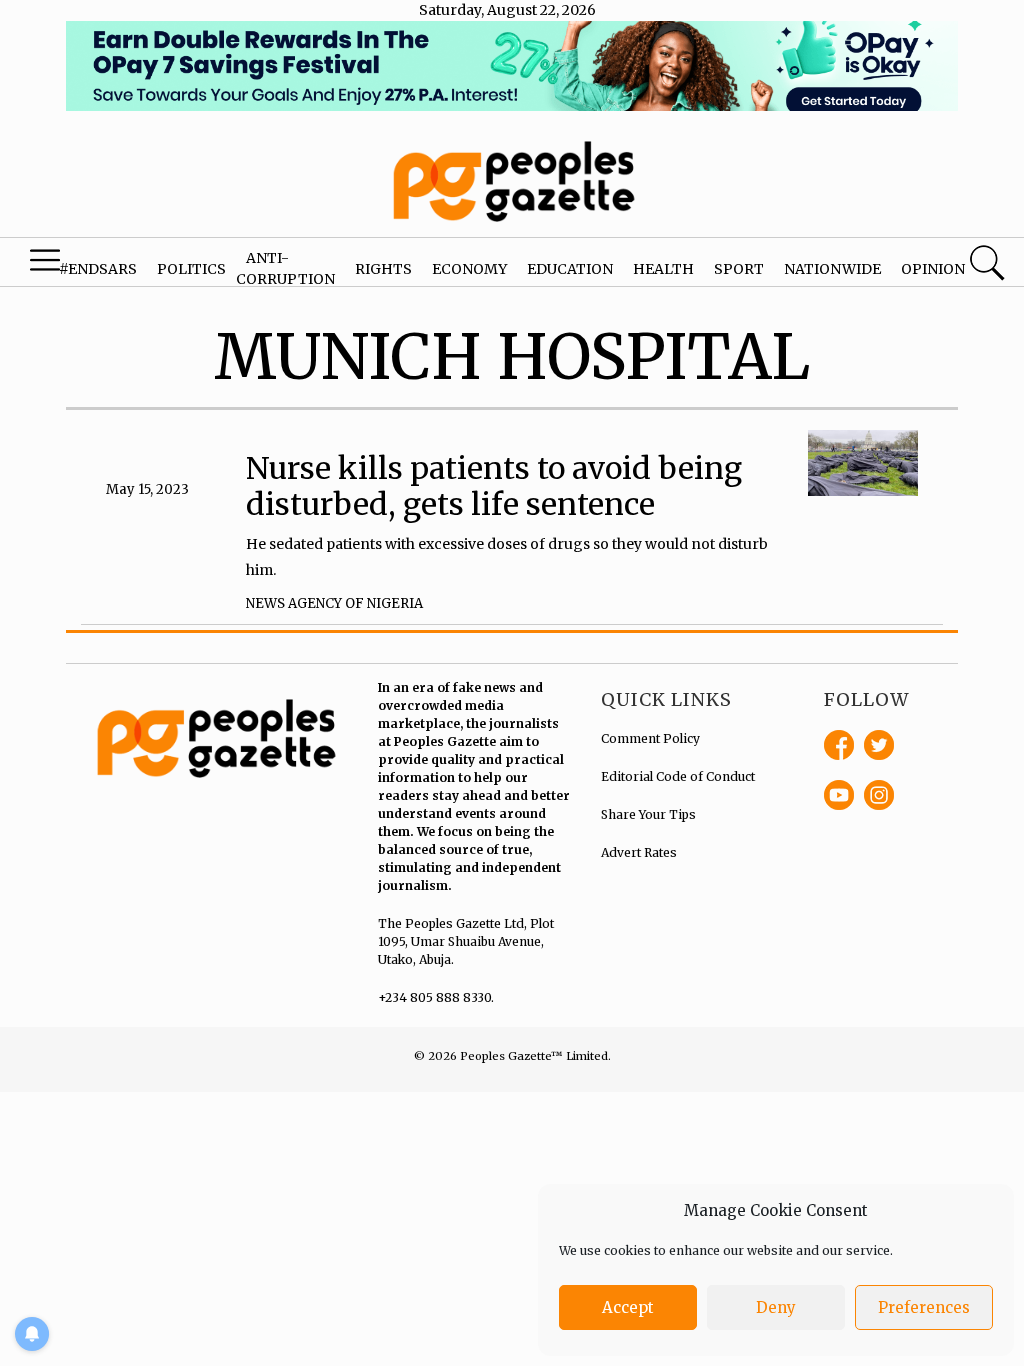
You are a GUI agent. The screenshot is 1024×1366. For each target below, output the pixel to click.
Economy (469, 269)
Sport (739, 269)
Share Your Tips (648, 814)
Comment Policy (650, 738)
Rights (383, 269)
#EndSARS (98, 269)
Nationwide (832, 269)
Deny (776, 1307)
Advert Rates (639, 852)
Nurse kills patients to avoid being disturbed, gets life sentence (494, 486)
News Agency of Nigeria (334, 603)
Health (663, 269)
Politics (191, 269)
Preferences (924, 1307)
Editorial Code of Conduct (678, 776)
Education (570, 269)
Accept (628, 1307)
